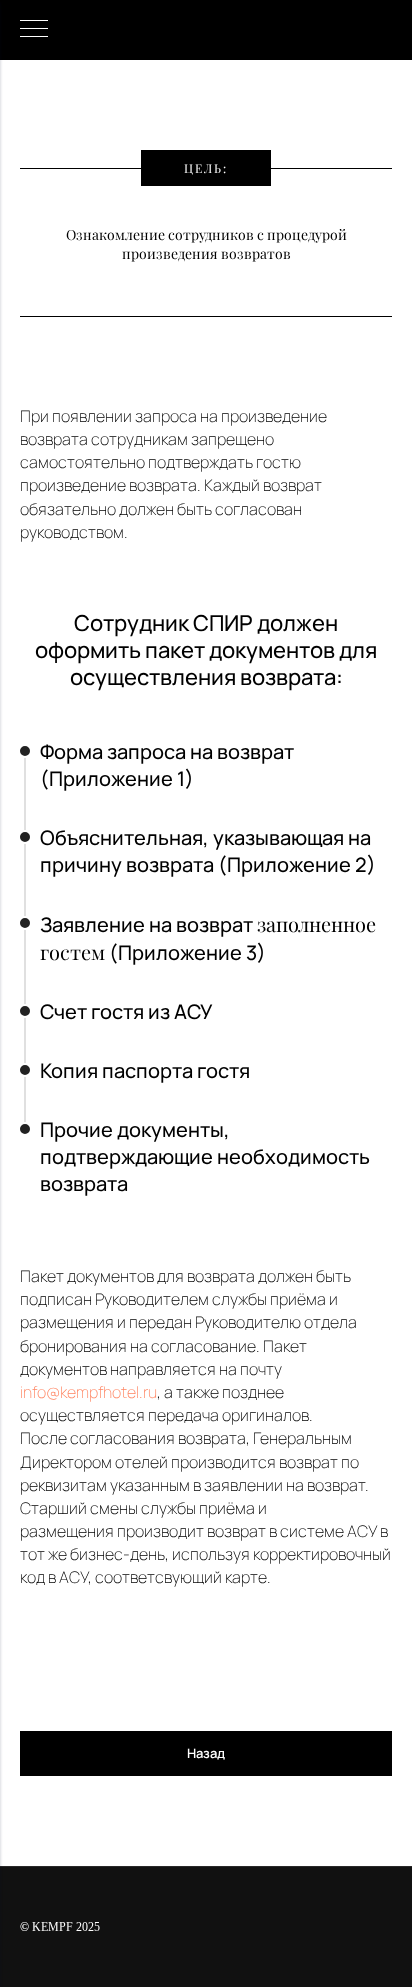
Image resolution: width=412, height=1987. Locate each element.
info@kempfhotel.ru (88, 1392)
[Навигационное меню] (34, 30)
